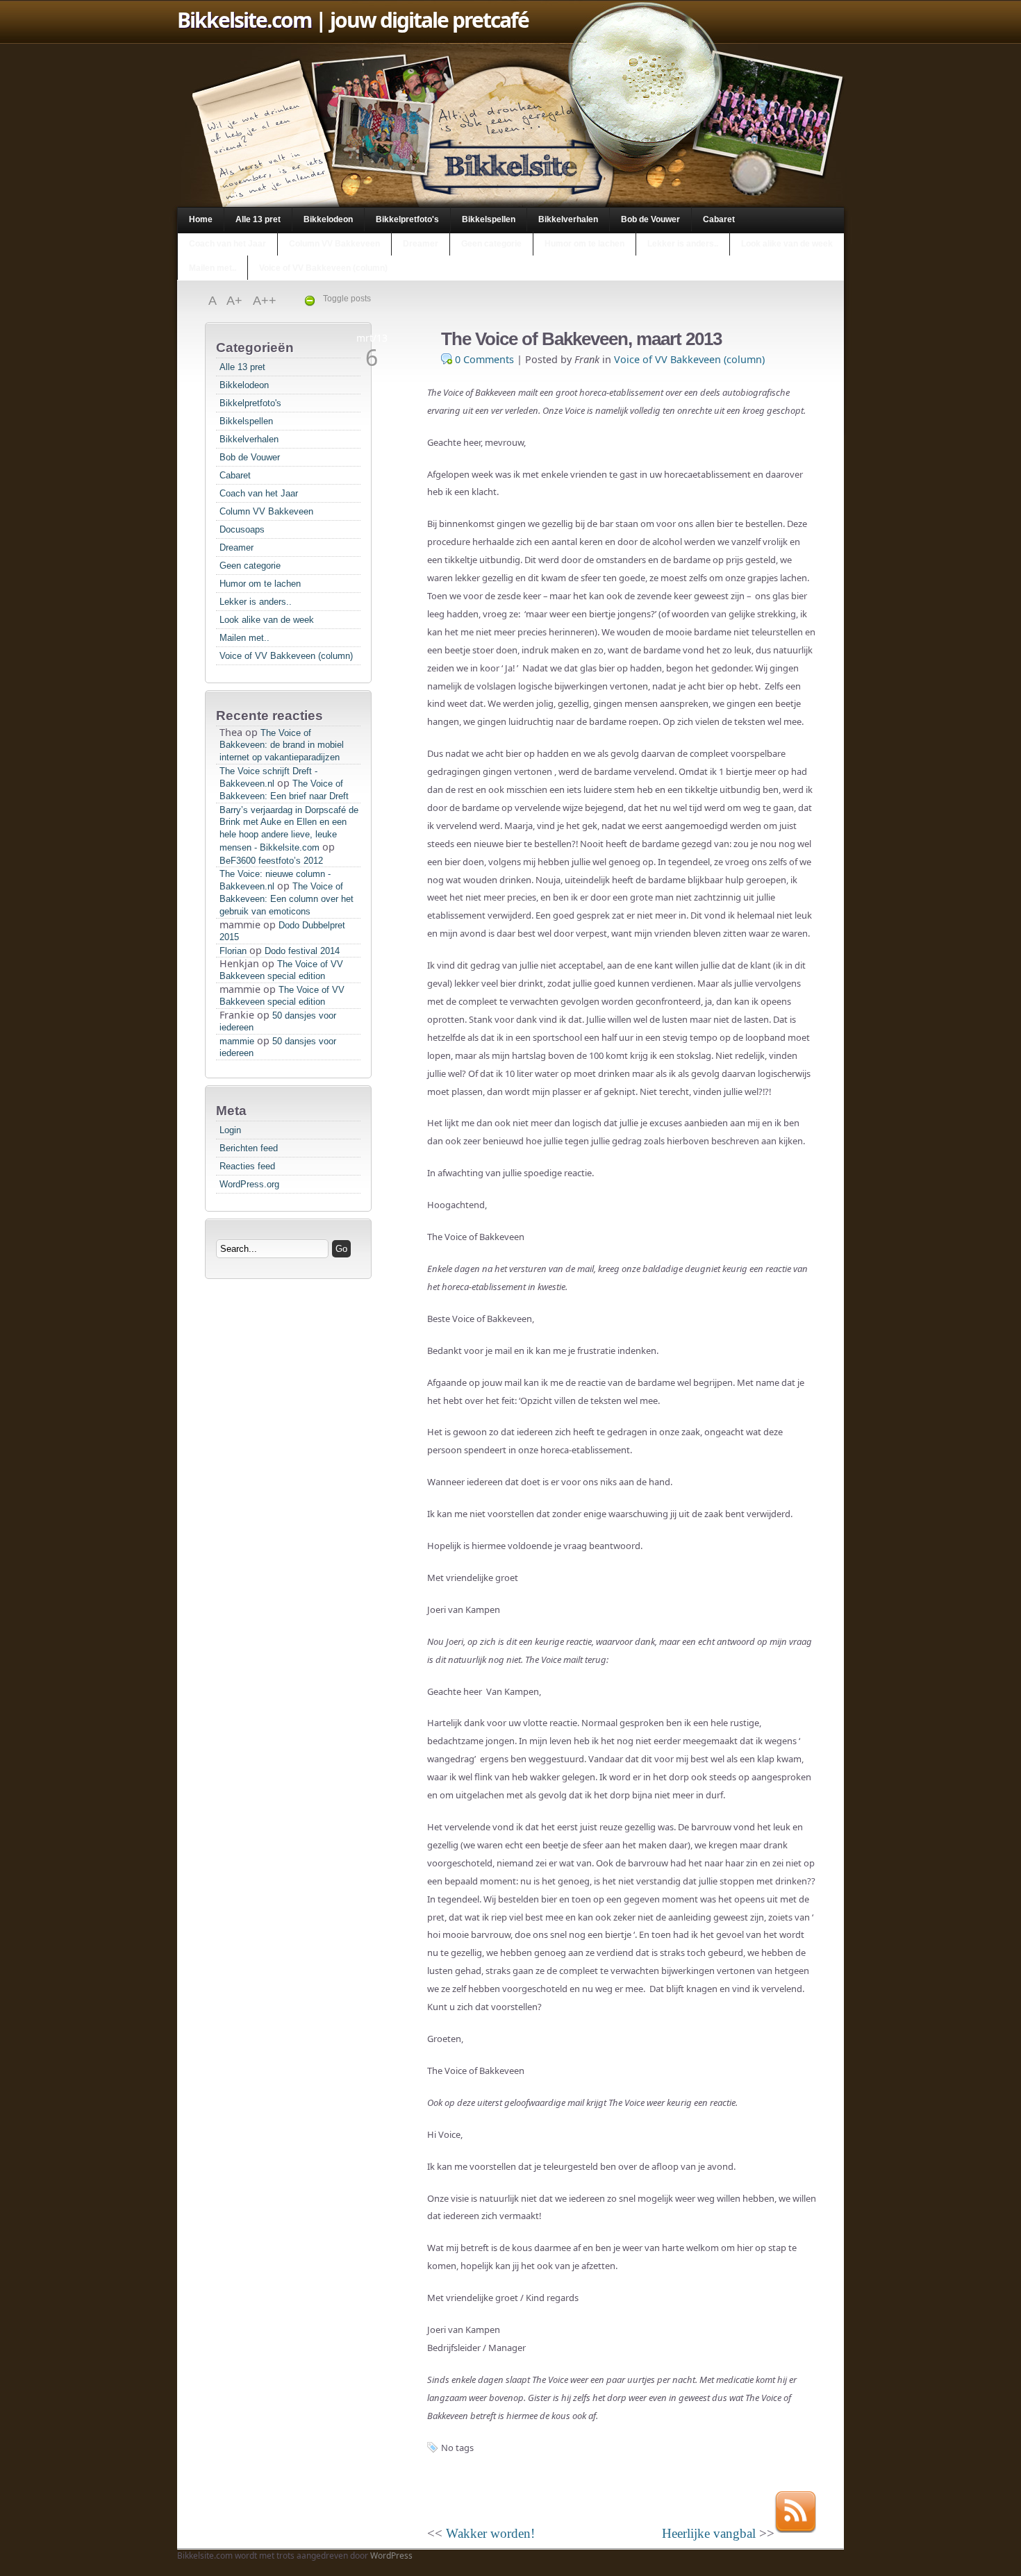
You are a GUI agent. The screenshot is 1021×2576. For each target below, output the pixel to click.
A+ (236, 301)
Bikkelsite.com (244, 20)
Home (201, 219)
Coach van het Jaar (227, 244)
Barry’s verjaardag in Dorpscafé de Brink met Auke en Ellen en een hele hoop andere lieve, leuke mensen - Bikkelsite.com (289, 829)
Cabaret (719, 219)
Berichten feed (249, 1148)
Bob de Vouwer (650, 219)
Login (230, 1130)
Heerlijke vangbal (709, 2533)
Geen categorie (491, 244)
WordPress (391, 2556)
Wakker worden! (490, 2533)
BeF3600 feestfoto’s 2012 (271, 861)
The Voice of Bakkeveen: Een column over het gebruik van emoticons (287, 899)
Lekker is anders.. (683, 244)
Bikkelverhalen (568, 219)
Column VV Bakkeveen (334, 244)
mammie (237, 1041)
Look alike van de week (787, 244)
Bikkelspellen (489, 219)
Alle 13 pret (258, 219)
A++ (265, 301)
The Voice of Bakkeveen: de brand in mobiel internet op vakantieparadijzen (282, 745)
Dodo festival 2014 (302, 951)
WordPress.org (249, 1184)
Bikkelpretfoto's (407, 219)
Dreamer (421, 244)
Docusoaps (242, 529)
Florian (233, 951)
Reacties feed (247, 1166)
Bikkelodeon (328, 219)
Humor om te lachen (584, 244)
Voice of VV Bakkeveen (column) (323, 268)
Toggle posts (347, 299)
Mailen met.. (213, 268)
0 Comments (484, 359)
